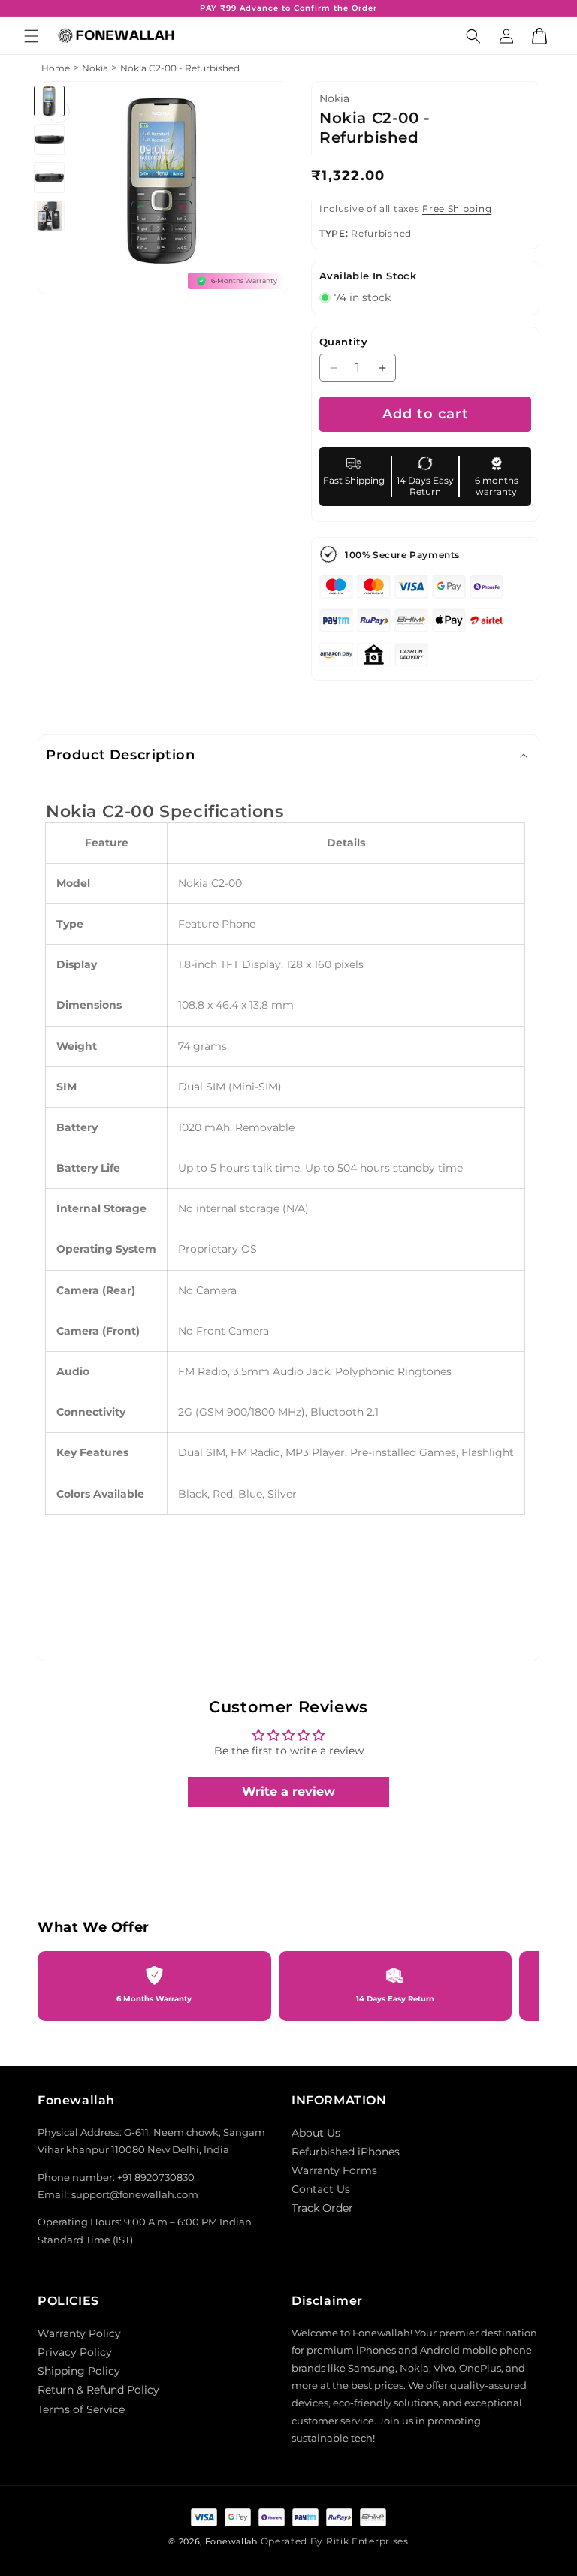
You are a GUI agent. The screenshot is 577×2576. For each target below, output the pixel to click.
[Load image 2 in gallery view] (50, 139)
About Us (316, 2133)
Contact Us (321, 2189)
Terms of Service (81, 2409)
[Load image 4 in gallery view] (50, 216)
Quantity (343, 342)
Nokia (95, 68)
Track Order (322, 2208)
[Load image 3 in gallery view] (50, 178)
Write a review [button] (288, 1792)
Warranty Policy (79, 2333)
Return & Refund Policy (98, 2390)
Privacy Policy (75, 2352)
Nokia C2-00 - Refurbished (180, 68)
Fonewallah (231, 2541)
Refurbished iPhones (346, 2152)
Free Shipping (457, 208)
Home (56, 68)
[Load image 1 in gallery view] (50, 101)
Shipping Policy (79, 2371)
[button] (32, 36)
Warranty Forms (334, 2170)
